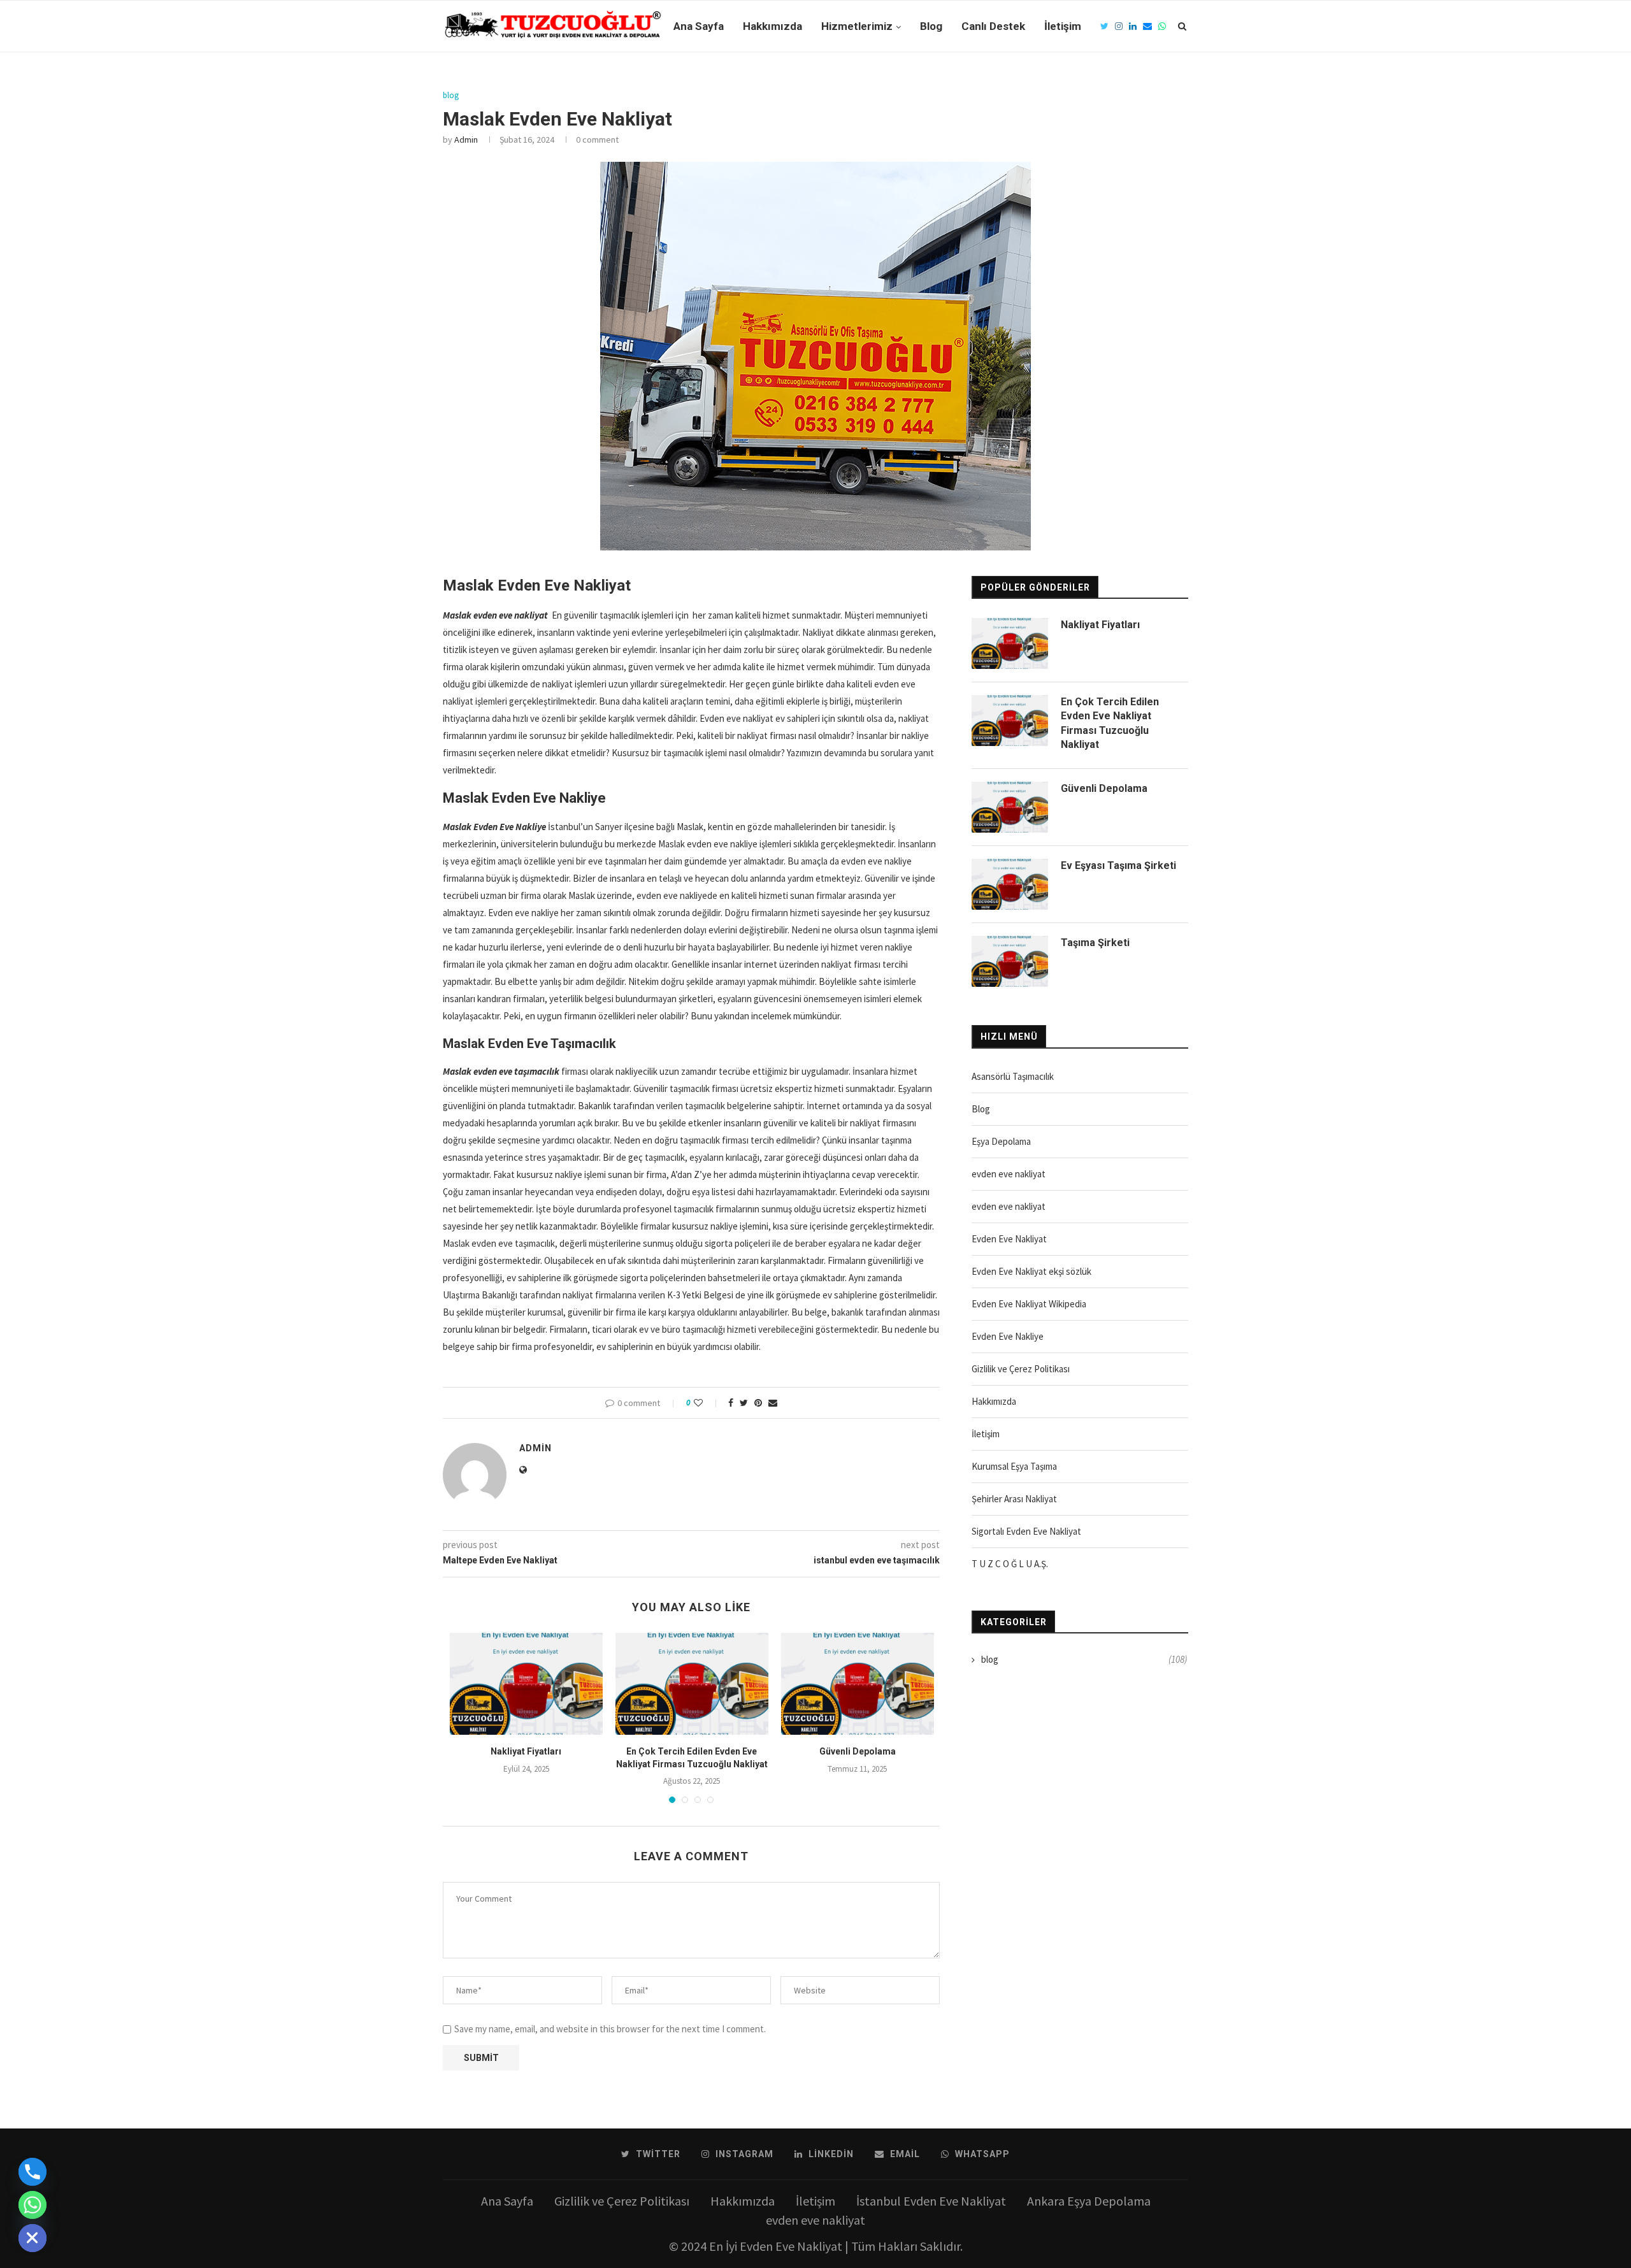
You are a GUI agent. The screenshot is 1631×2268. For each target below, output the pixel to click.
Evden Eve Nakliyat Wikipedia (1029, 1304)
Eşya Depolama (1001, 1141)
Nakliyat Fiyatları (526, 1751)
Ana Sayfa (699, 26)
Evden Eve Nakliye (1008, 1336)
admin (466, 140)
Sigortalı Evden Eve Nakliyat (1026, 1531)
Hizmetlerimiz (857, 26)
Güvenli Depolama (858, 1751)
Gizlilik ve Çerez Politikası (1021, 1369)
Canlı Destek (993, 26)
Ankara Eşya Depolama (1089, 2201)
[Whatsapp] (32, 2205)
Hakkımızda (772, 26)
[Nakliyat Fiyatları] (526, 1684)
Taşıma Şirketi (1095, 943)
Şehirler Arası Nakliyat (1014, 1499)
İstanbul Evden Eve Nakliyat (931, 2201)
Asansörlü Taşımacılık (1013, 1076)
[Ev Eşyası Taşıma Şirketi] (1010, 884)
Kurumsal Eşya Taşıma (1014, 1466)
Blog (931, 26)
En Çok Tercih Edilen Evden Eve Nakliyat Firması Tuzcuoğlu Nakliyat (1110, 723)
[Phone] (32, 2172)
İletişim (1063, 26)
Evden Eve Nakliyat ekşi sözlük (1031, 1271)
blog (451, 96)
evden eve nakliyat (1009, 1174)
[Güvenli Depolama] (858, 1684)
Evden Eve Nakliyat (1009, 1239)
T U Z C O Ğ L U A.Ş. (1010, 1564)
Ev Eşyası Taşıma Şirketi (1118, 865)
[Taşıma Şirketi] (1010, 961)
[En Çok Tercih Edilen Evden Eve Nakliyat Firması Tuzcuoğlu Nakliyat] (692, 1684)
